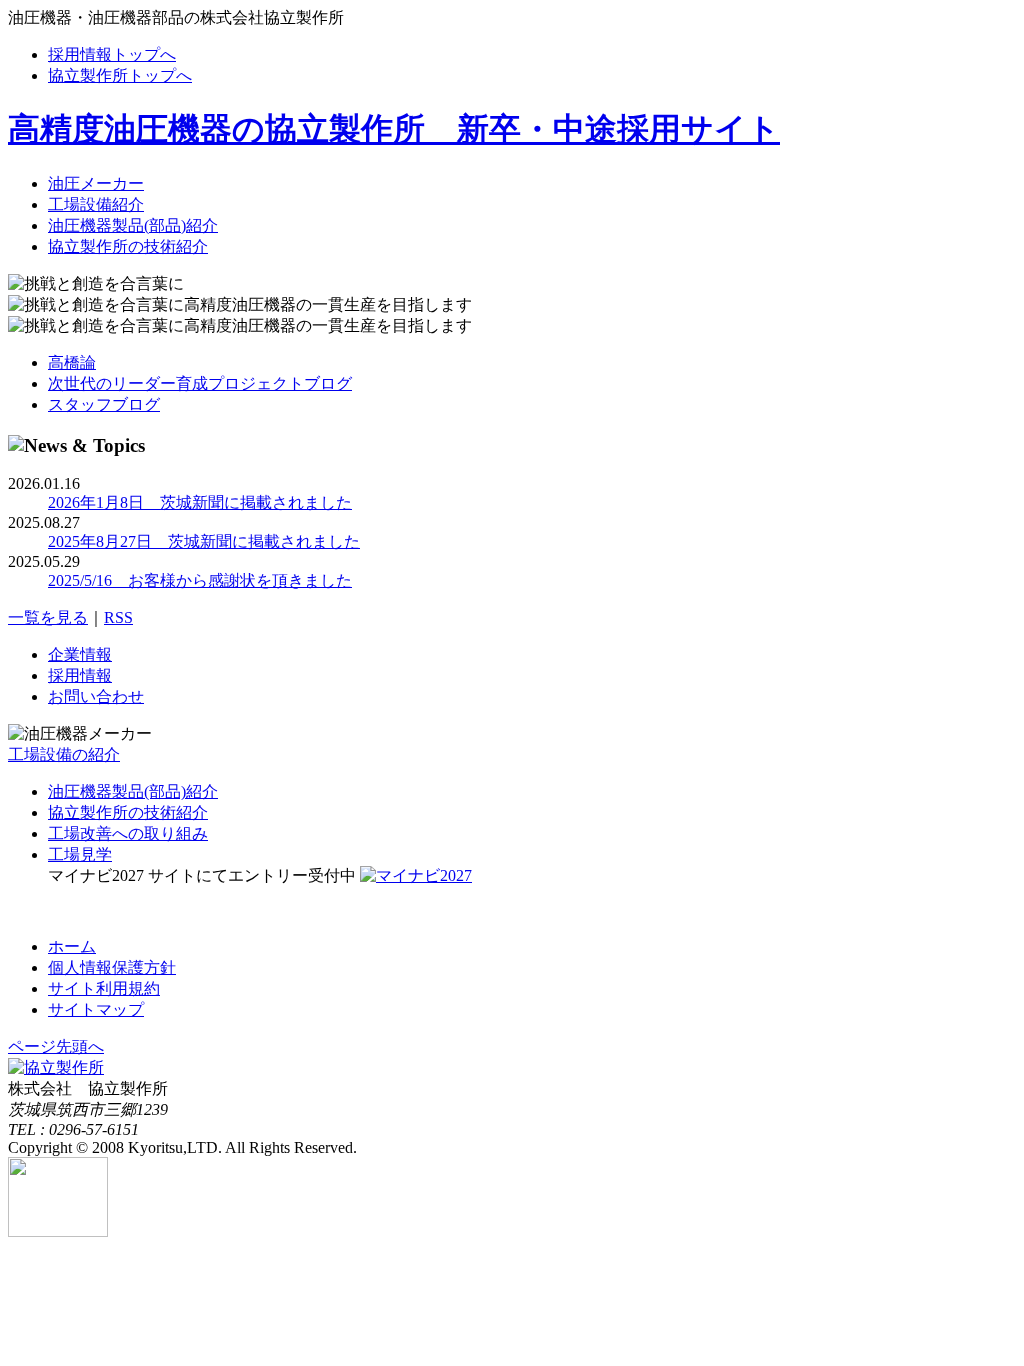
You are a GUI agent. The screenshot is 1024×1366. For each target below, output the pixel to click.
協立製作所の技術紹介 (128, 246)
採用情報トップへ (112, 54)
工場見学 (80, 854)
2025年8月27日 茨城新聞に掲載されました (204, 541)
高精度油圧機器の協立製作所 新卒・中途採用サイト (394, 129)
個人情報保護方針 (112, 967)
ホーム (72, 946)
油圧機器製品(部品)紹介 (133, 225)
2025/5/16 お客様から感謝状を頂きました (200, 580)
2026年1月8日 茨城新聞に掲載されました (200, 502)
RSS (118, 617)
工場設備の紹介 (64, 754)
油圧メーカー (96, 183)
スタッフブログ (104, 404)
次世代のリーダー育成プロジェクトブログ (200, 383)
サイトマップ (96, 1009)
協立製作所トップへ (120, 75)
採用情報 (80, 675)
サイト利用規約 (104, 988)
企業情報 (80, 654)
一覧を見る (48, 617)
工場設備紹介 (96, 204)
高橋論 (72, 362)
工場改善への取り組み (128, 833)
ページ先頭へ (56, 1046)
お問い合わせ (96, 696)
